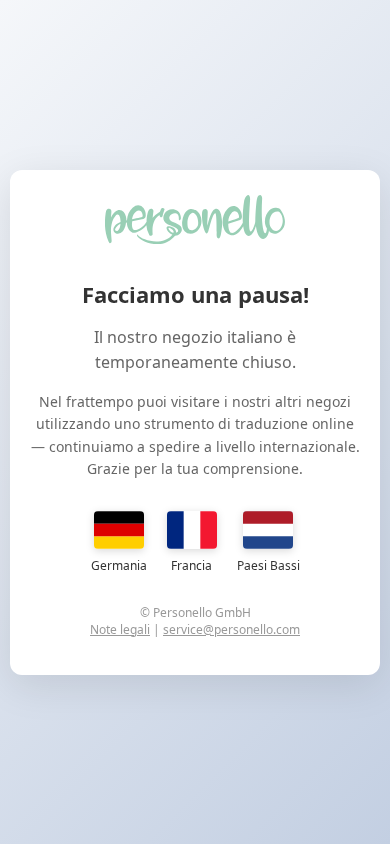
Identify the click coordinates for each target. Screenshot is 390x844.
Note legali (120, 629)
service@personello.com (231, 629)
